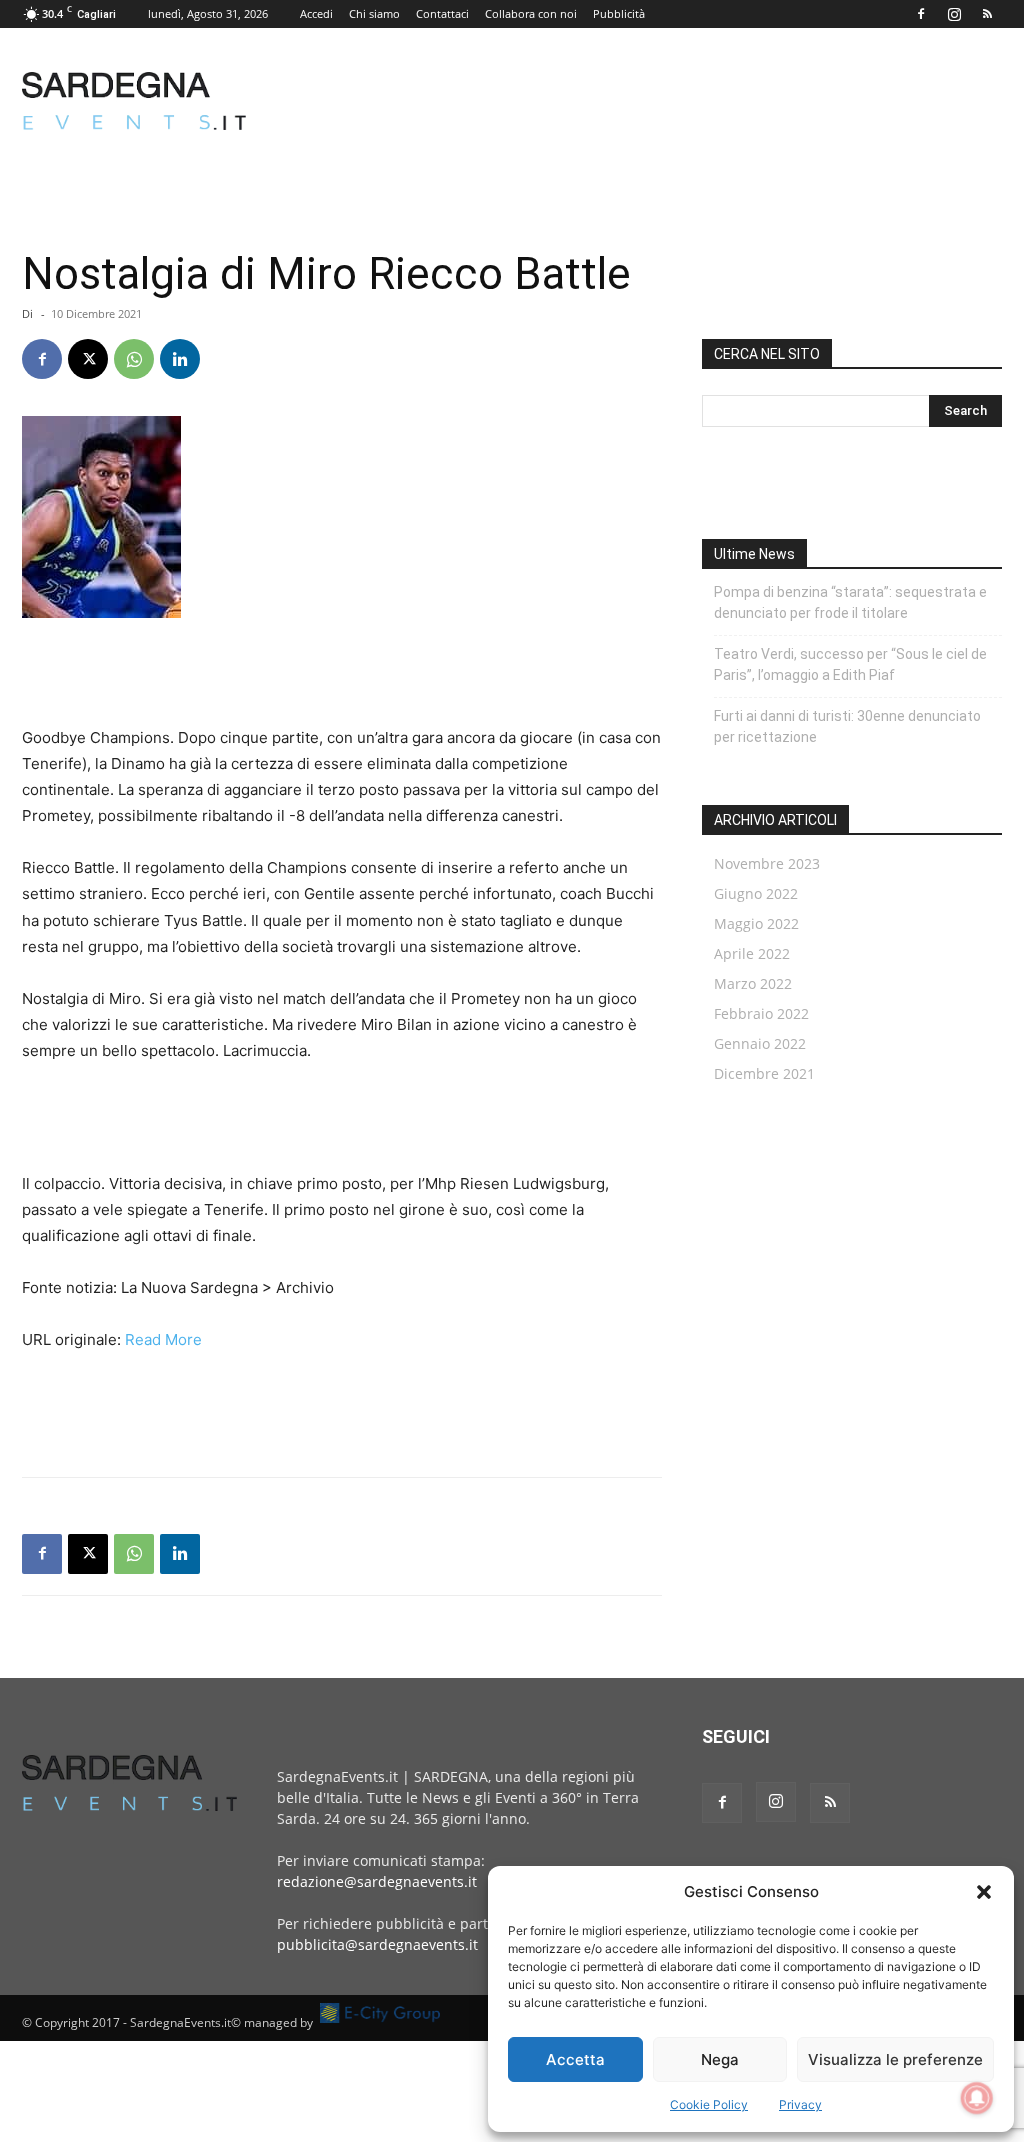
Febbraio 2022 (761, 1013)
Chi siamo (374, 13)
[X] (88, 359)
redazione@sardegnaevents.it (377, 1881)
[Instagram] (954, 14)
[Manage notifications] (977, 2098)
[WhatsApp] (134, 359)
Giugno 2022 (756, 893)
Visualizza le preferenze (895, 2059)
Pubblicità (619, 13)
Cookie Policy (709, 2104)
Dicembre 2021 (764, 1073)
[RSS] (987, 14)
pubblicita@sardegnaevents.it (377, 1944)
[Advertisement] (638, 101)
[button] (984, 1892)
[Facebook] (921, 14)
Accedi (316, 13)
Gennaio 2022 (760, 1043)
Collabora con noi (531, 13)
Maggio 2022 (756, 923)
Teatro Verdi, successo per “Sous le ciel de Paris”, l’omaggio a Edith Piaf (850, 664)
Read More (163, 1339)
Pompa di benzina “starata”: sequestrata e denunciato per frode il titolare (850, 602)
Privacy (800, 2104)
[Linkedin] (180, 359)
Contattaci (442, 13)
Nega (720, 2059)
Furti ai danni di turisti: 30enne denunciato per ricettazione (847, 726)
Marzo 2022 (753, 983)
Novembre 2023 (767, 863)
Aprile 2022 (752, 953)
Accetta (575, 2059)
